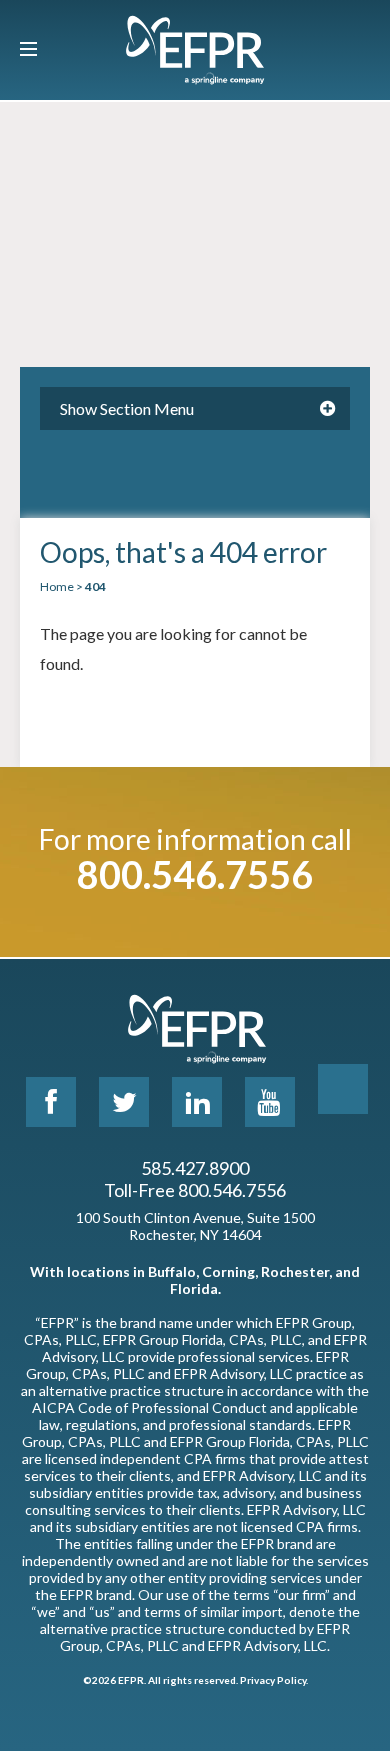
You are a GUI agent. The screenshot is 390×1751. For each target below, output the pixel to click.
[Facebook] (51, 1102)
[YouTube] (270, 1102)
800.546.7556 (195, 874)
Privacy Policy (273, 1680)
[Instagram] (343, 1089)
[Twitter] (124, 1102)
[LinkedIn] (197, 1102)
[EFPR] (195, 50)
